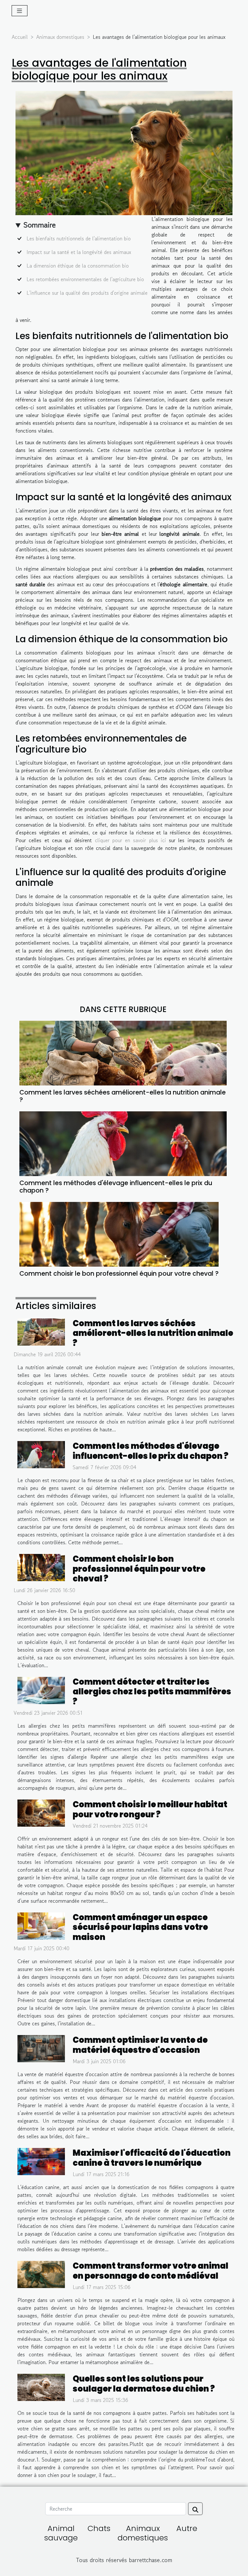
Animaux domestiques (60, 37)
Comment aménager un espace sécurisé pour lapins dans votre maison (140, 1927)
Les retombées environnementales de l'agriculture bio (85, 279)
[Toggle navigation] (20, 11)
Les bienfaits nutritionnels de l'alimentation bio (79, 238)
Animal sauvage (61, 2533)
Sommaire (40, 225)
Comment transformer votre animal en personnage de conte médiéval (150, 2271)
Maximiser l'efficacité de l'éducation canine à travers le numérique (152, 2158)
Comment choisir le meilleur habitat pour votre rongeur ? (150, 1809)
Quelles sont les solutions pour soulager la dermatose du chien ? (144, 2383)
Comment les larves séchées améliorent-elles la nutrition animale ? (123, 1096)
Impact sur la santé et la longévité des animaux (79, 252)
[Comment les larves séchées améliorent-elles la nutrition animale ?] (123, 1053)
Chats (99, 2528)
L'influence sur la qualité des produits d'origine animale (87, 293)
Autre (187, 2528)
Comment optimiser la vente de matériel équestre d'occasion (140, 2045)
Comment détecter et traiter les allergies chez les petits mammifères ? (152, 1692)
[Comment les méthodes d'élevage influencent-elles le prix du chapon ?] (123, 1144)
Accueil (20, 37)
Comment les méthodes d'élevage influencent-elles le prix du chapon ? (116, 1187)
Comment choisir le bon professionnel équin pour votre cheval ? (119, 1274)
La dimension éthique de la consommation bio (78, 266)
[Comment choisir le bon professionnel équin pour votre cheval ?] (119, 1234)
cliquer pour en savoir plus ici (130, 840)
